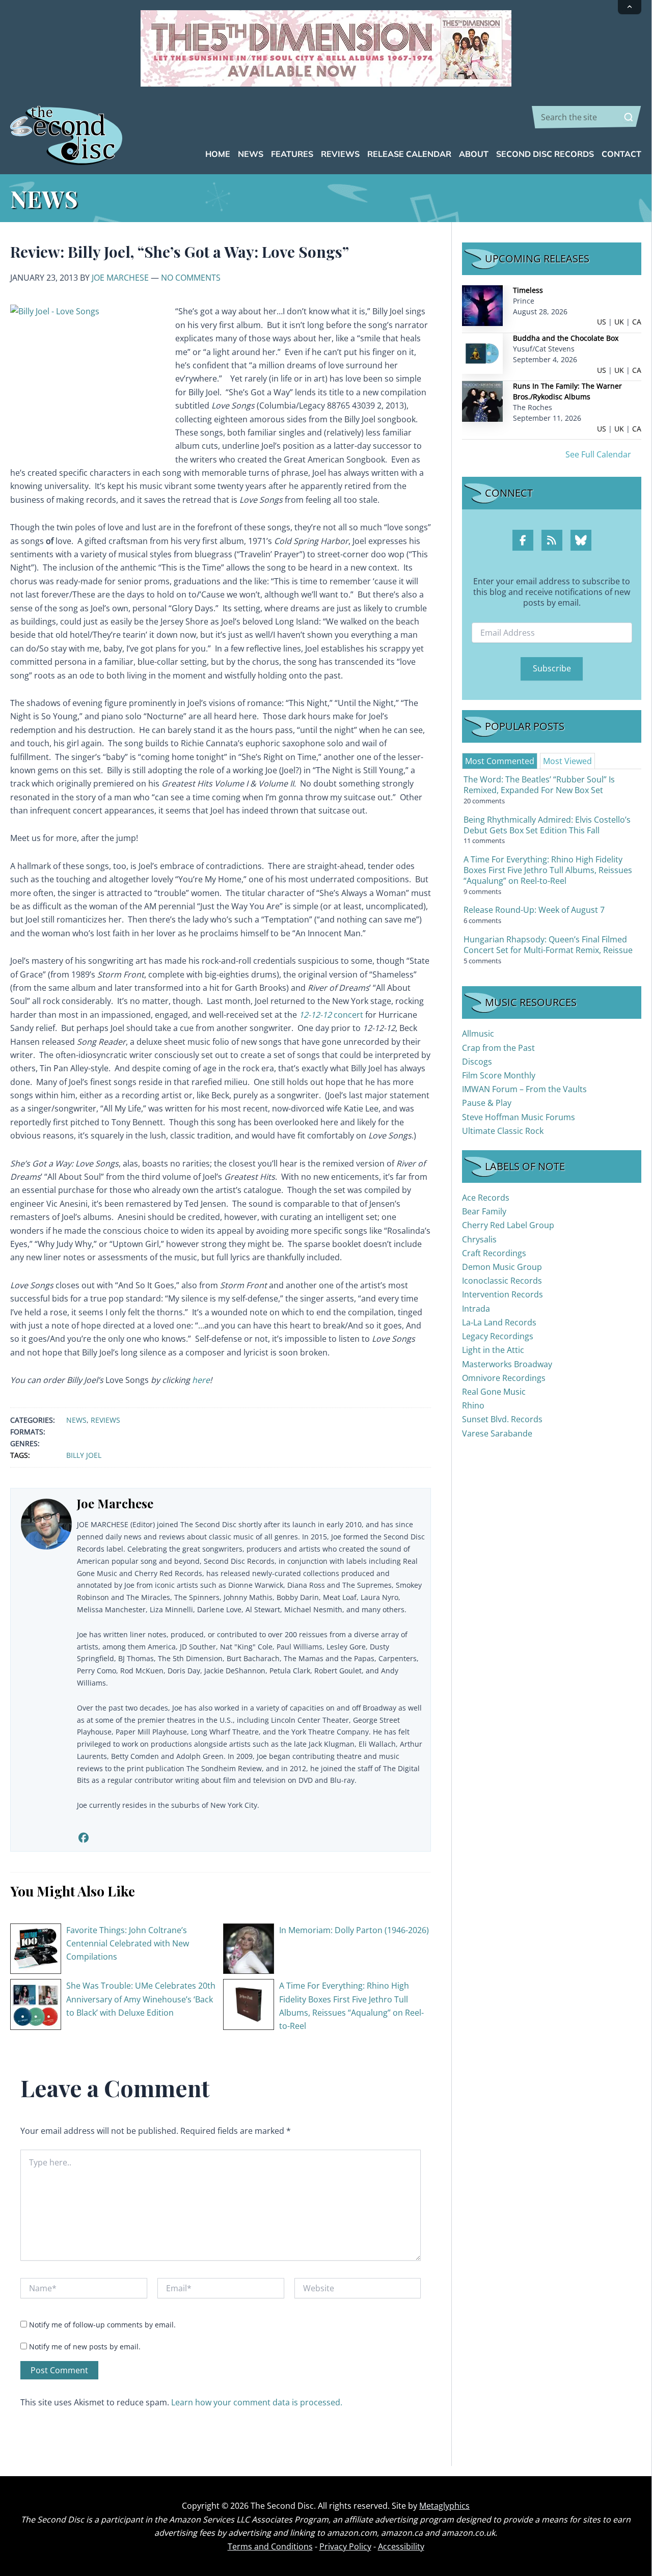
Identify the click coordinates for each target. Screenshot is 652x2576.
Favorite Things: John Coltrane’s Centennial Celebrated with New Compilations (128, 1944)
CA (637, 322)
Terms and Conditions (270, 2546)
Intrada (476, 1309)
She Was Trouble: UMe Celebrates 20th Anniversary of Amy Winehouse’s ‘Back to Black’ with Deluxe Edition (141, 1999)
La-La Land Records (499, 1322)
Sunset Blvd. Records (502, 1419)
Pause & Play (487, 1103)
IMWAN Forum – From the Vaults (524, 1089)
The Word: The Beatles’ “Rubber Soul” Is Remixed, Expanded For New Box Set (539, 785)
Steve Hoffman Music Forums (519, 1117)
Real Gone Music (494, 1392)
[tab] (500, 761)
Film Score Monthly (499, 1075)
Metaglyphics (444, 2506)
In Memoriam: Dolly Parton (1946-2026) (354, 1930)
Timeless (528, 290)
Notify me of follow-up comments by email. (102, 2325)
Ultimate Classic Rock (503, 1131)
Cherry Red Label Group (508, 1225)
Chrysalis (479, 1239)
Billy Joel (84, 1455)
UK (619, 322)
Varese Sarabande (497, 1433)
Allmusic (478, 1034)
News (76, 1420)
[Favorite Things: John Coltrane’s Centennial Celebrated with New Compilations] (36, 1948)
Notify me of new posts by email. (85, 2347)
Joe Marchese (120, 278)
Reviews (105, 1420)
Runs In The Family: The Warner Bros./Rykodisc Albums (567, 391)
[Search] (629, 117)
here (201, 1380)
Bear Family (484, 1211)
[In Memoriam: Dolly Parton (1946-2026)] (249, 1948)
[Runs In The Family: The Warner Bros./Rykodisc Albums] (482, 401)
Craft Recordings (494, 1253)
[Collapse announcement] (630, 7)
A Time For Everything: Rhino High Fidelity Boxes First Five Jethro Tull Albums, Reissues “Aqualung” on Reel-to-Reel (548, 870)
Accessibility (401, 2546)
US (602, 322)
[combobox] (587, 117)
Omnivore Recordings (504, 1378)
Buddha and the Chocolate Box (566, 338)
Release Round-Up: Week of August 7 (534, 910)
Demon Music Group (502, 1267)
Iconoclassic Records (502, 1281)
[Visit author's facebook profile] (83, 1838)
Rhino (473, 1405)
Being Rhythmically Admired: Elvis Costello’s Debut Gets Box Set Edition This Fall (547, 825)
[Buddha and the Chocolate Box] (482, 353)
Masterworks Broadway (507, 1364)
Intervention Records (502, 1294)
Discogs (477, 1062)
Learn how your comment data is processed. (257, 2402)
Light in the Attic (493, 1350)
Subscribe (552, 668)
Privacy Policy (345, 2546)
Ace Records (486, 1198)
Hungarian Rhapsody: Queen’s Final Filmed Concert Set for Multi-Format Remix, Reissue (548, 945)
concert (331, 1015)
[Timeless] (482, 305)
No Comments (191, 278)
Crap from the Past (498, 1048)
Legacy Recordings (498, 1336)
